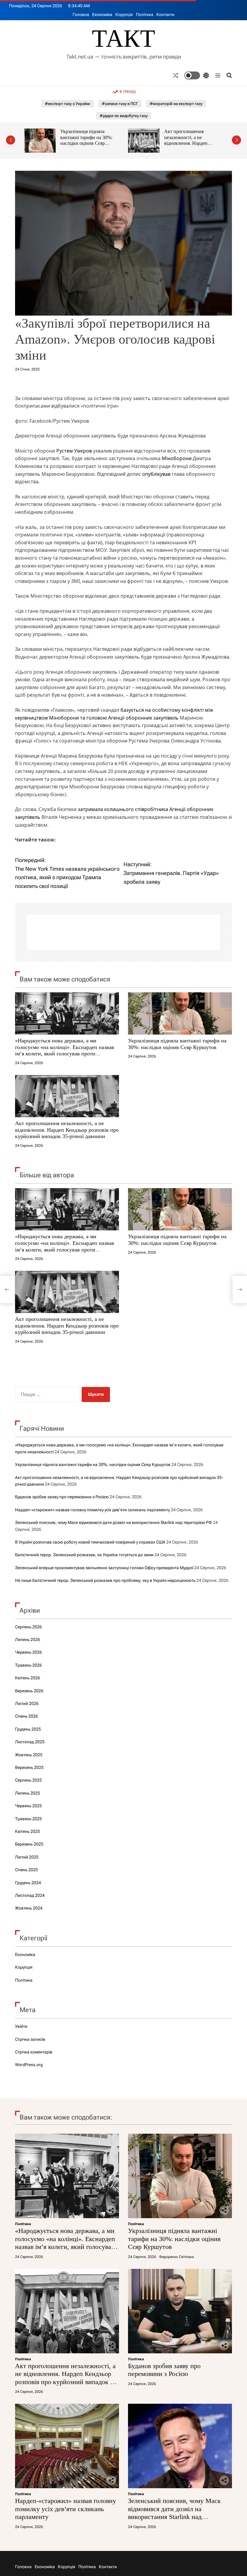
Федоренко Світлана (176, 2257)
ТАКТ (123, 39)
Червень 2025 (28, 1806)
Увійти (21, 2026)
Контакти (165, 14)
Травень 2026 (28, 1665)
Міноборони (177, 458)
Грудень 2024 (28, 1883)
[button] (11, 140)
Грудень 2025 (28, 1729)
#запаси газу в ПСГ (120, 104)
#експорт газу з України (67, 104)
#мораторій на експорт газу (176, 104)
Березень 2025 (29, 1844)
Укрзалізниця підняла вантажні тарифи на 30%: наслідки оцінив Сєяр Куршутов (177, 1044)
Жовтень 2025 (29, 1755)
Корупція (124, 14)
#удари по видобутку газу (124, 116)
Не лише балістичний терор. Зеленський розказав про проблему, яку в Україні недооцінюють (105, 1580)
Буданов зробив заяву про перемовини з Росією (191, 134)
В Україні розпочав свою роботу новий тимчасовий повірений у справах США (90, 1542)
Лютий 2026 (27, 1703)
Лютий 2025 (27, 1857)
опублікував (156, 474)
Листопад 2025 (30, 1742)
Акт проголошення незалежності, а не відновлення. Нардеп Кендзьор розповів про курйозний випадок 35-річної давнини (84, 146)
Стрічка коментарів (34, 2052)
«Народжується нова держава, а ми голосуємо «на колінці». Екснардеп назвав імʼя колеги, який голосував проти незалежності (65, 1050)
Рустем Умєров (74, 451)
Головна (81, 14)
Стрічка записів (30, 2039)
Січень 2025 (27, 1870)
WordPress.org (29, 2065)
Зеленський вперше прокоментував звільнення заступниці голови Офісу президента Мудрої (104, 1568)
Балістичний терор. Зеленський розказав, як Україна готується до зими (84, 1555)
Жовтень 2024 (29, 1908)
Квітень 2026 (28, 1678)
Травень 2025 (28, 1819)
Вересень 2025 (29, 1767)
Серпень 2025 (28, 1780)
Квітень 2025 (28, 1831)
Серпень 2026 (28, 1627)
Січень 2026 (27, 1716)
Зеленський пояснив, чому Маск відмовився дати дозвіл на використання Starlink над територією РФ (114, 1522)
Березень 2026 (29, 1691)
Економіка (102, 14)
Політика (145, 14)
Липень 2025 (28, 1793)
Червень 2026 (28, 1652)
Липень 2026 (28, 1639)
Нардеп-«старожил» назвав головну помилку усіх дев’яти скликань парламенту (92, 1510)
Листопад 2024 (30, 1895)
